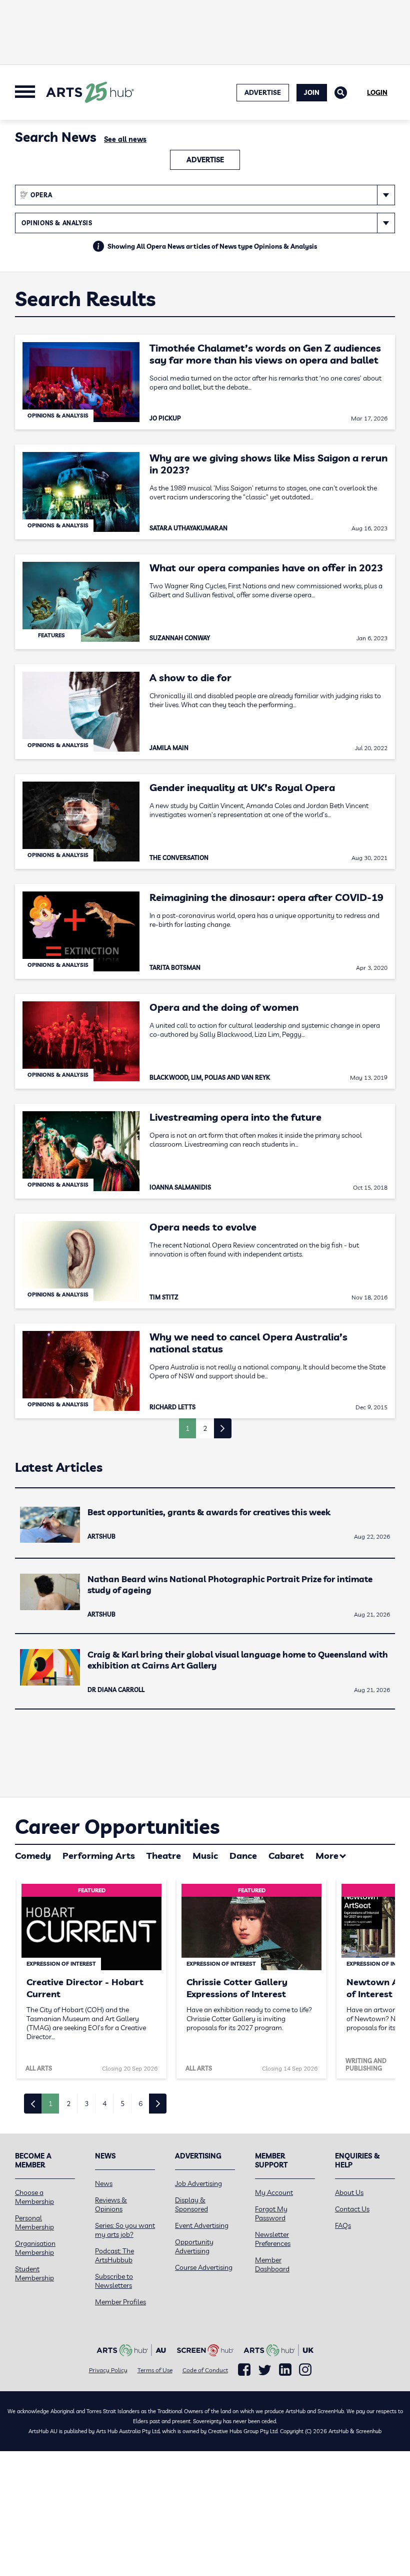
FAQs (343, 2225)
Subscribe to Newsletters (114, 2281)
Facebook (244, 2370)
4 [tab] (104, 2104)
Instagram (305, 2370)
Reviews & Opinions (111, 2204)
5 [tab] (122, 2104)
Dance (243, 1856)
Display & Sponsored (191, 2204)
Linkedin (285, 2370)
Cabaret (286, 1856)
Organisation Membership (35, 2248)
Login (377, 92)
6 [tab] (140, 2104)
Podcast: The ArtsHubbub (114, 2255)
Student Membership (34, 2273)
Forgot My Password (271, 2213)
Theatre (164, 1856)
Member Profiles (120, 2302)
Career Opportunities (117, 1826)
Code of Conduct (205, 2370)
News (104, 2183)
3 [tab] (86, 2104)
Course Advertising (204, 2267)
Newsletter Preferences (273, 2239)
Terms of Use (155, 2370)
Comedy (33, 1856)
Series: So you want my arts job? (125, 2230)
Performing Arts (99, 1856)
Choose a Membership (34, 2197)
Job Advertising (198, 2183)
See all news (125, 139)
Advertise (205, 160)
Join (312, 92)
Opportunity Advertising (194, 2246)
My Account (274, 2192)
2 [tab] (68, 2104)
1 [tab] (50, 2104)
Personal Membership (34, 2222)
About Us (349, 2192)
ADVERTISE (263, 92)
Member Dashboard (272, 2264)
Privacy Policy (108, 2370)
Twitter (265, 2370)
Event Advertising (202, 2225)
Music (205, 1856)
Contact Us (352, 2209)
